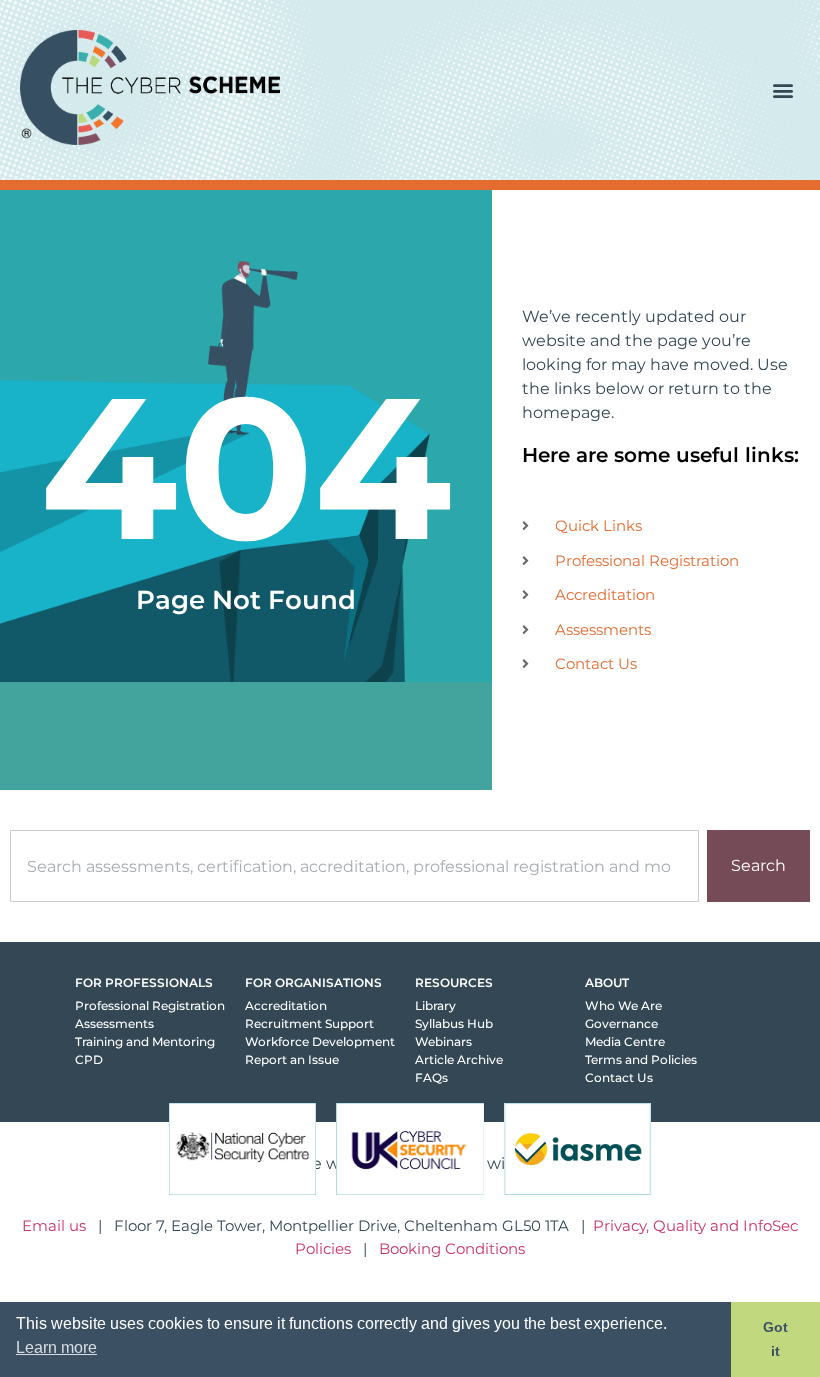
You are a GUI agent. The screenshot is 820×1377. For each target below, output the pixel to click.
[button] (783, 90)
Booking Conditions (452, 1248)
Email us (54, 1225)
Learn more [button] (56, 1347)
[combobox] (354, 866)
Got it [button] (775, 1339)
